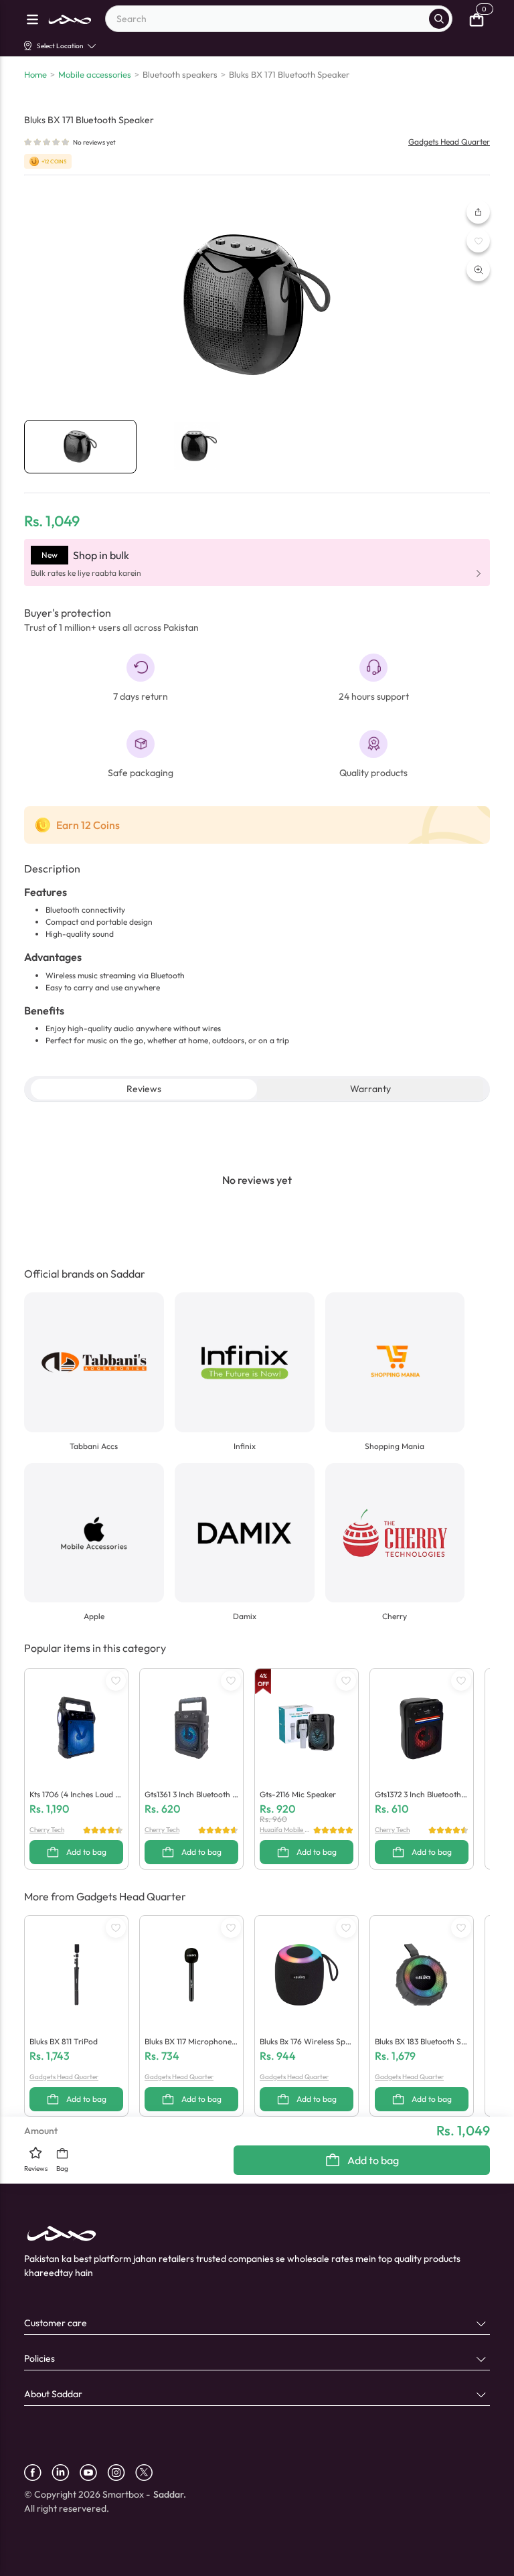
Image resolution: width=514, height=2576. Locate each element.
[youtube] (93, 2473)
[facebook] (38, 2473)
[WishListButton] (478, 241)
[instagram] (121, 2473)
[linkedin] (66, 2473)
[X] (149, 2473)
